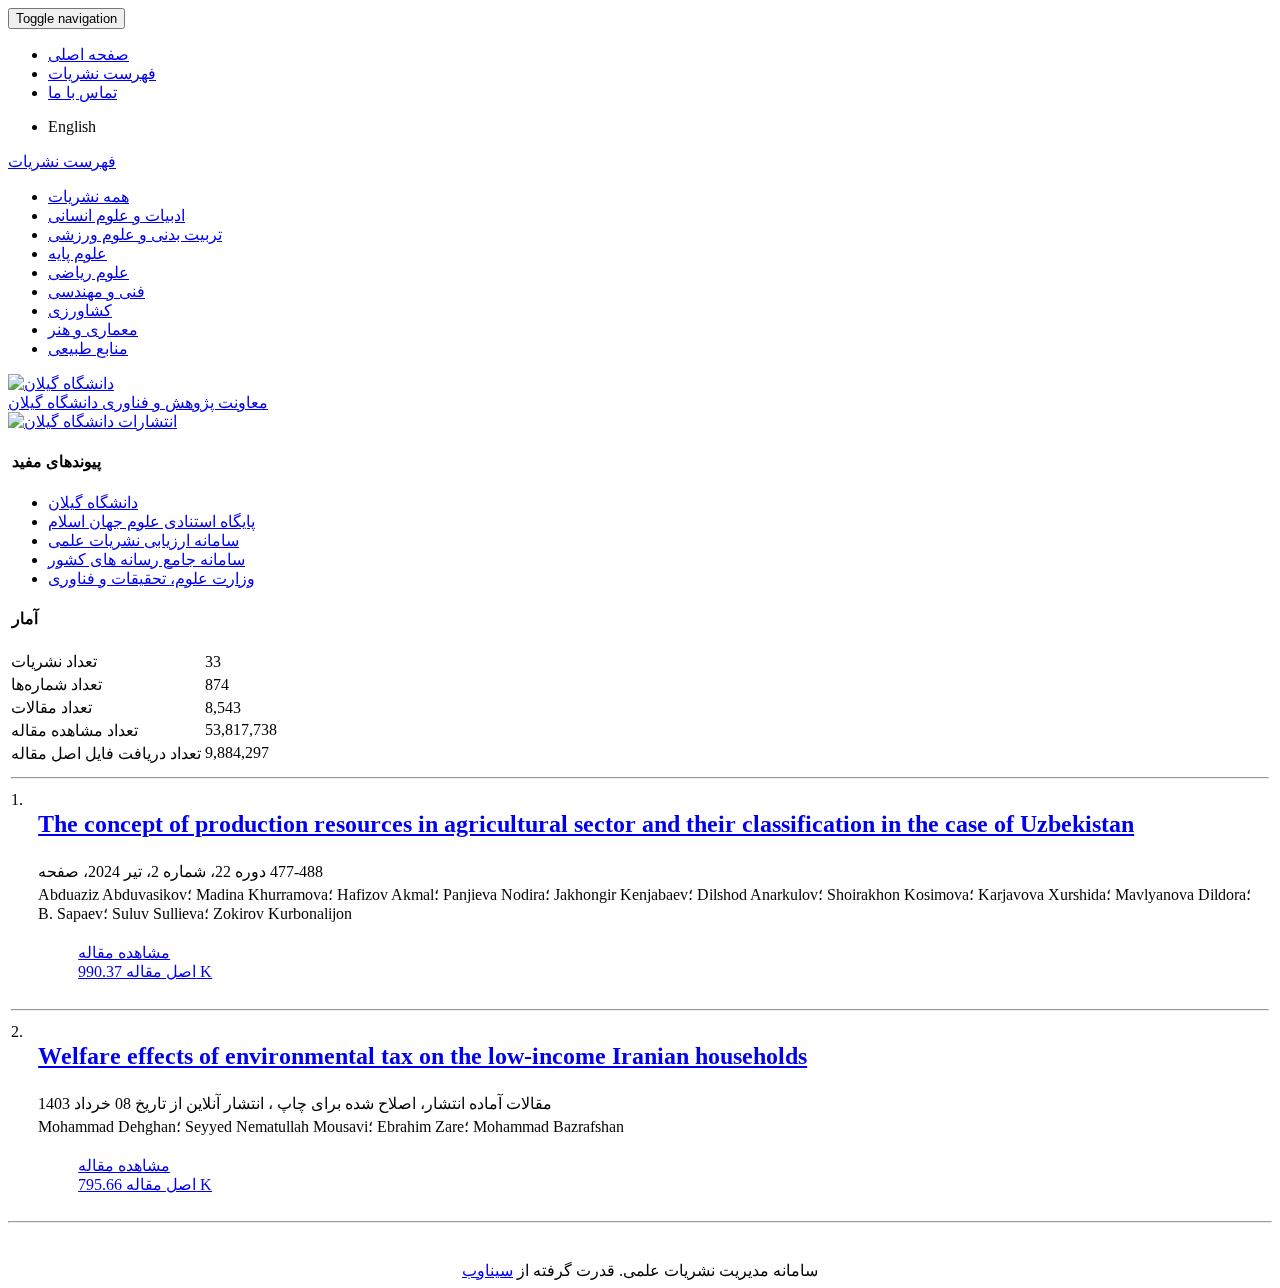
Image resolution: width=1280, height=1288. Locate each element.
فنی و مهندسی (96, 291)
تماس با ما (82, 92)
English (72, 126)
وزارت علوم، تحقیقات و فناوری (151, 578)
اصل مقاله (145, 971)
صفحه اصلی (88, 54)
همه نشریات (88, 196)
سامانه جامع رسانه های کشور (146, 559)
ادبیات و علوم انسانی (116, 215)
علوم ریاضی (88, 272)
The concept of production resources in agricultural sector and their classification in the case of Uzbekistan (586, 824)
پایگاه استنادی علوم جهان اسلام (151, 521)
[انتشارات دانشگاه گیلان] (92, 421)
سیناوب (487, 1270)
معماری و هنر (93, 329)
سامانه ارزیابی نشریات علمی (143, 540)
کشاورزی (80, 310)
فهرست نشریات (102, 73)
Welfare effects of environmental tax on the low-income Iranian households (422, 1056)
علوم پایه (77, 253)
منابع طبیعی (88, 348)
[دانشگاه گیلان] (61, 383)
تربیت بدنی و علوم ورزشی (135, 234)
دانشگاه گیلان (93, 502)
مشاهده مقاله (124, 952)
